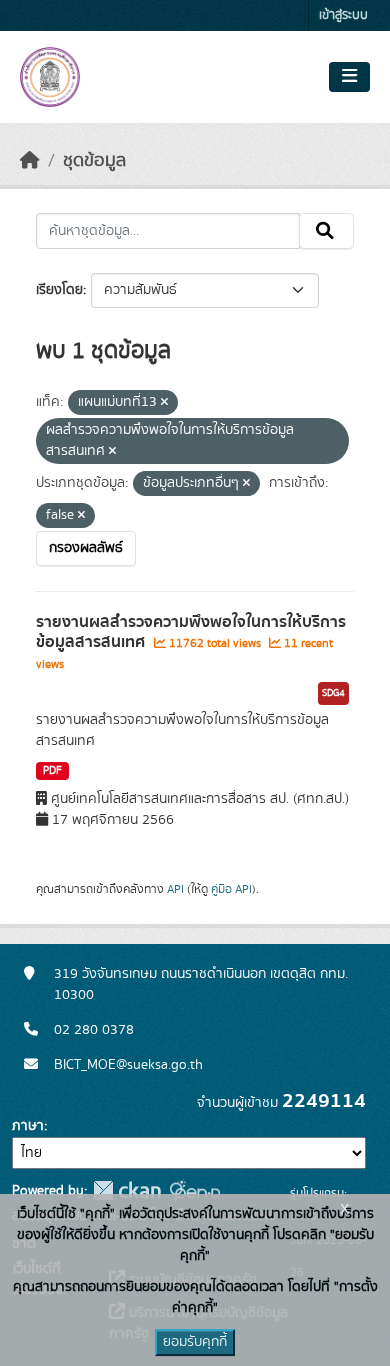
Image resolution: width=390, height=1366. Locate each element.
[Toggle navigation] (349, 77)
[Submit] (326, 231)
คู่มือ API (231, 889)
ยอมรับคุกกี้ (195, 1342)
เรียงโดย (59, 290)
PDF (52, 771)
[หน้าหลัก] (30, 161)
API (175, 889)
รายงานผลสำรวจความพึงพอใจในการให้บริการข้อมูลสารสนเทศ (191, 632)
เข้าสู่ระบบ (343, 15)
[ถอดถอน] (164, 403)
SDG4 (333, 693)
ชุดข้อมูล (94, 161)
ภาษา (28, 1126)
